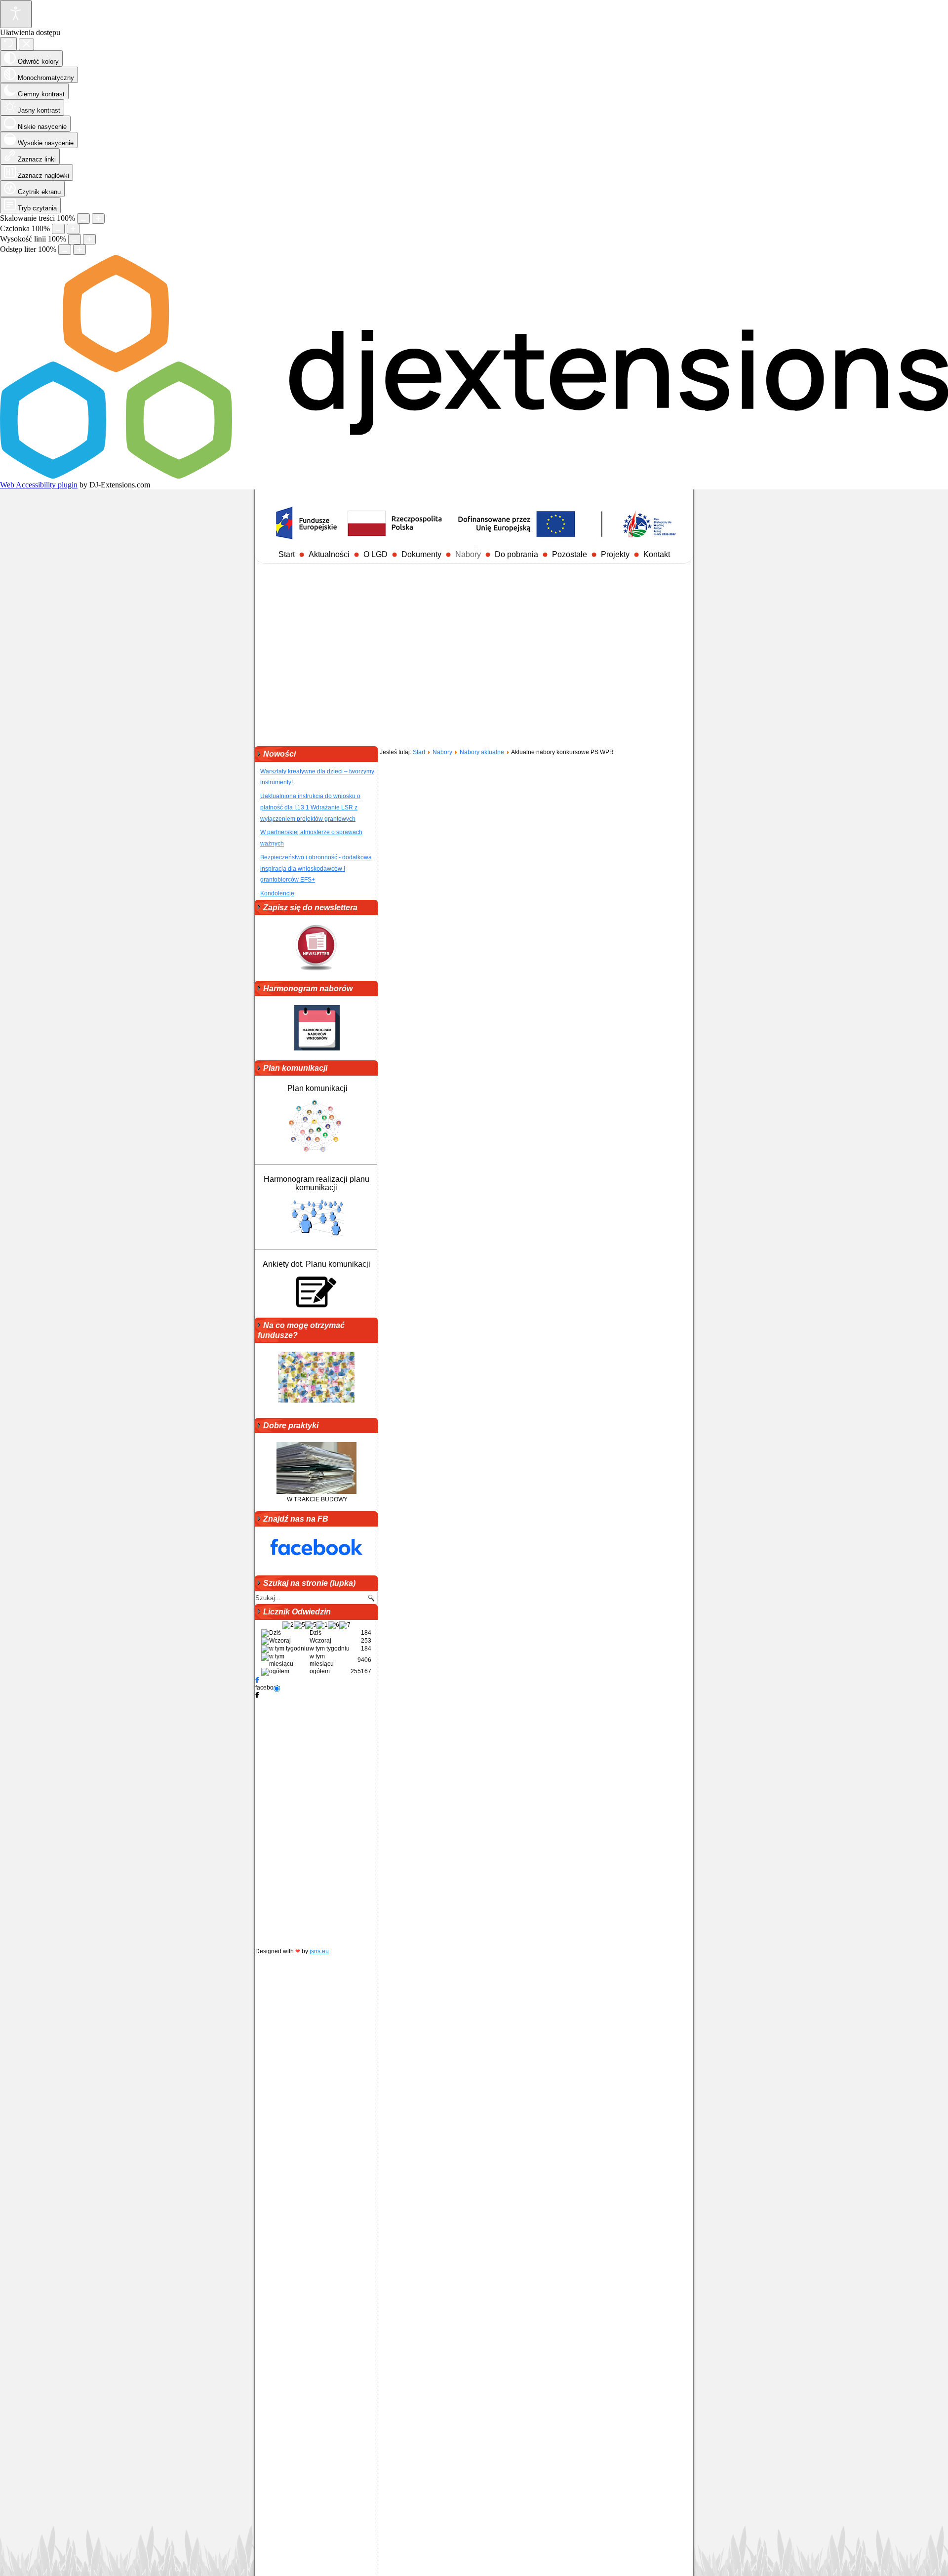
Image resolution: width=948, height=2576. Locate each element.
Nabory (468, 554)
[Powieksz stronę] (98, 219)
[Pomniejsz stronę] (83, 219)
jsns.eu (319, 1951)
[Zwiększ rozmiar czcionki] (73, 229)
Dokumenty (421, 554)
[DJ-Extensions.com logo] (474, 476)
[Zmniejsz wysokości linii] (75, 239)
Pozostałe (570, 554)
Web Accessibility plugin (39, 485)
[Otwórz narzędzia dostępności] (16, 14)
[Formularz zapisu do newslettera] (316, 949)
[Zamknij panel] (26, 44)
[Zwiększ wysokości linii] (89, 239)
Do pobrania (516, 554)
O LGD (375, 554)
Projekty (615, 554)
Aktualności (329, 554)
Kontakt (657, 554)
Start (287, 554)
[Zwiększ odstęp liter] (79, 250)
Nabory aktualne (482, 752)
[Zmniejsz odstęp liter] (65, 250)
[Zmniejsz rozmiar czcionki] (58, 229)
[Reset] (8, 44)
